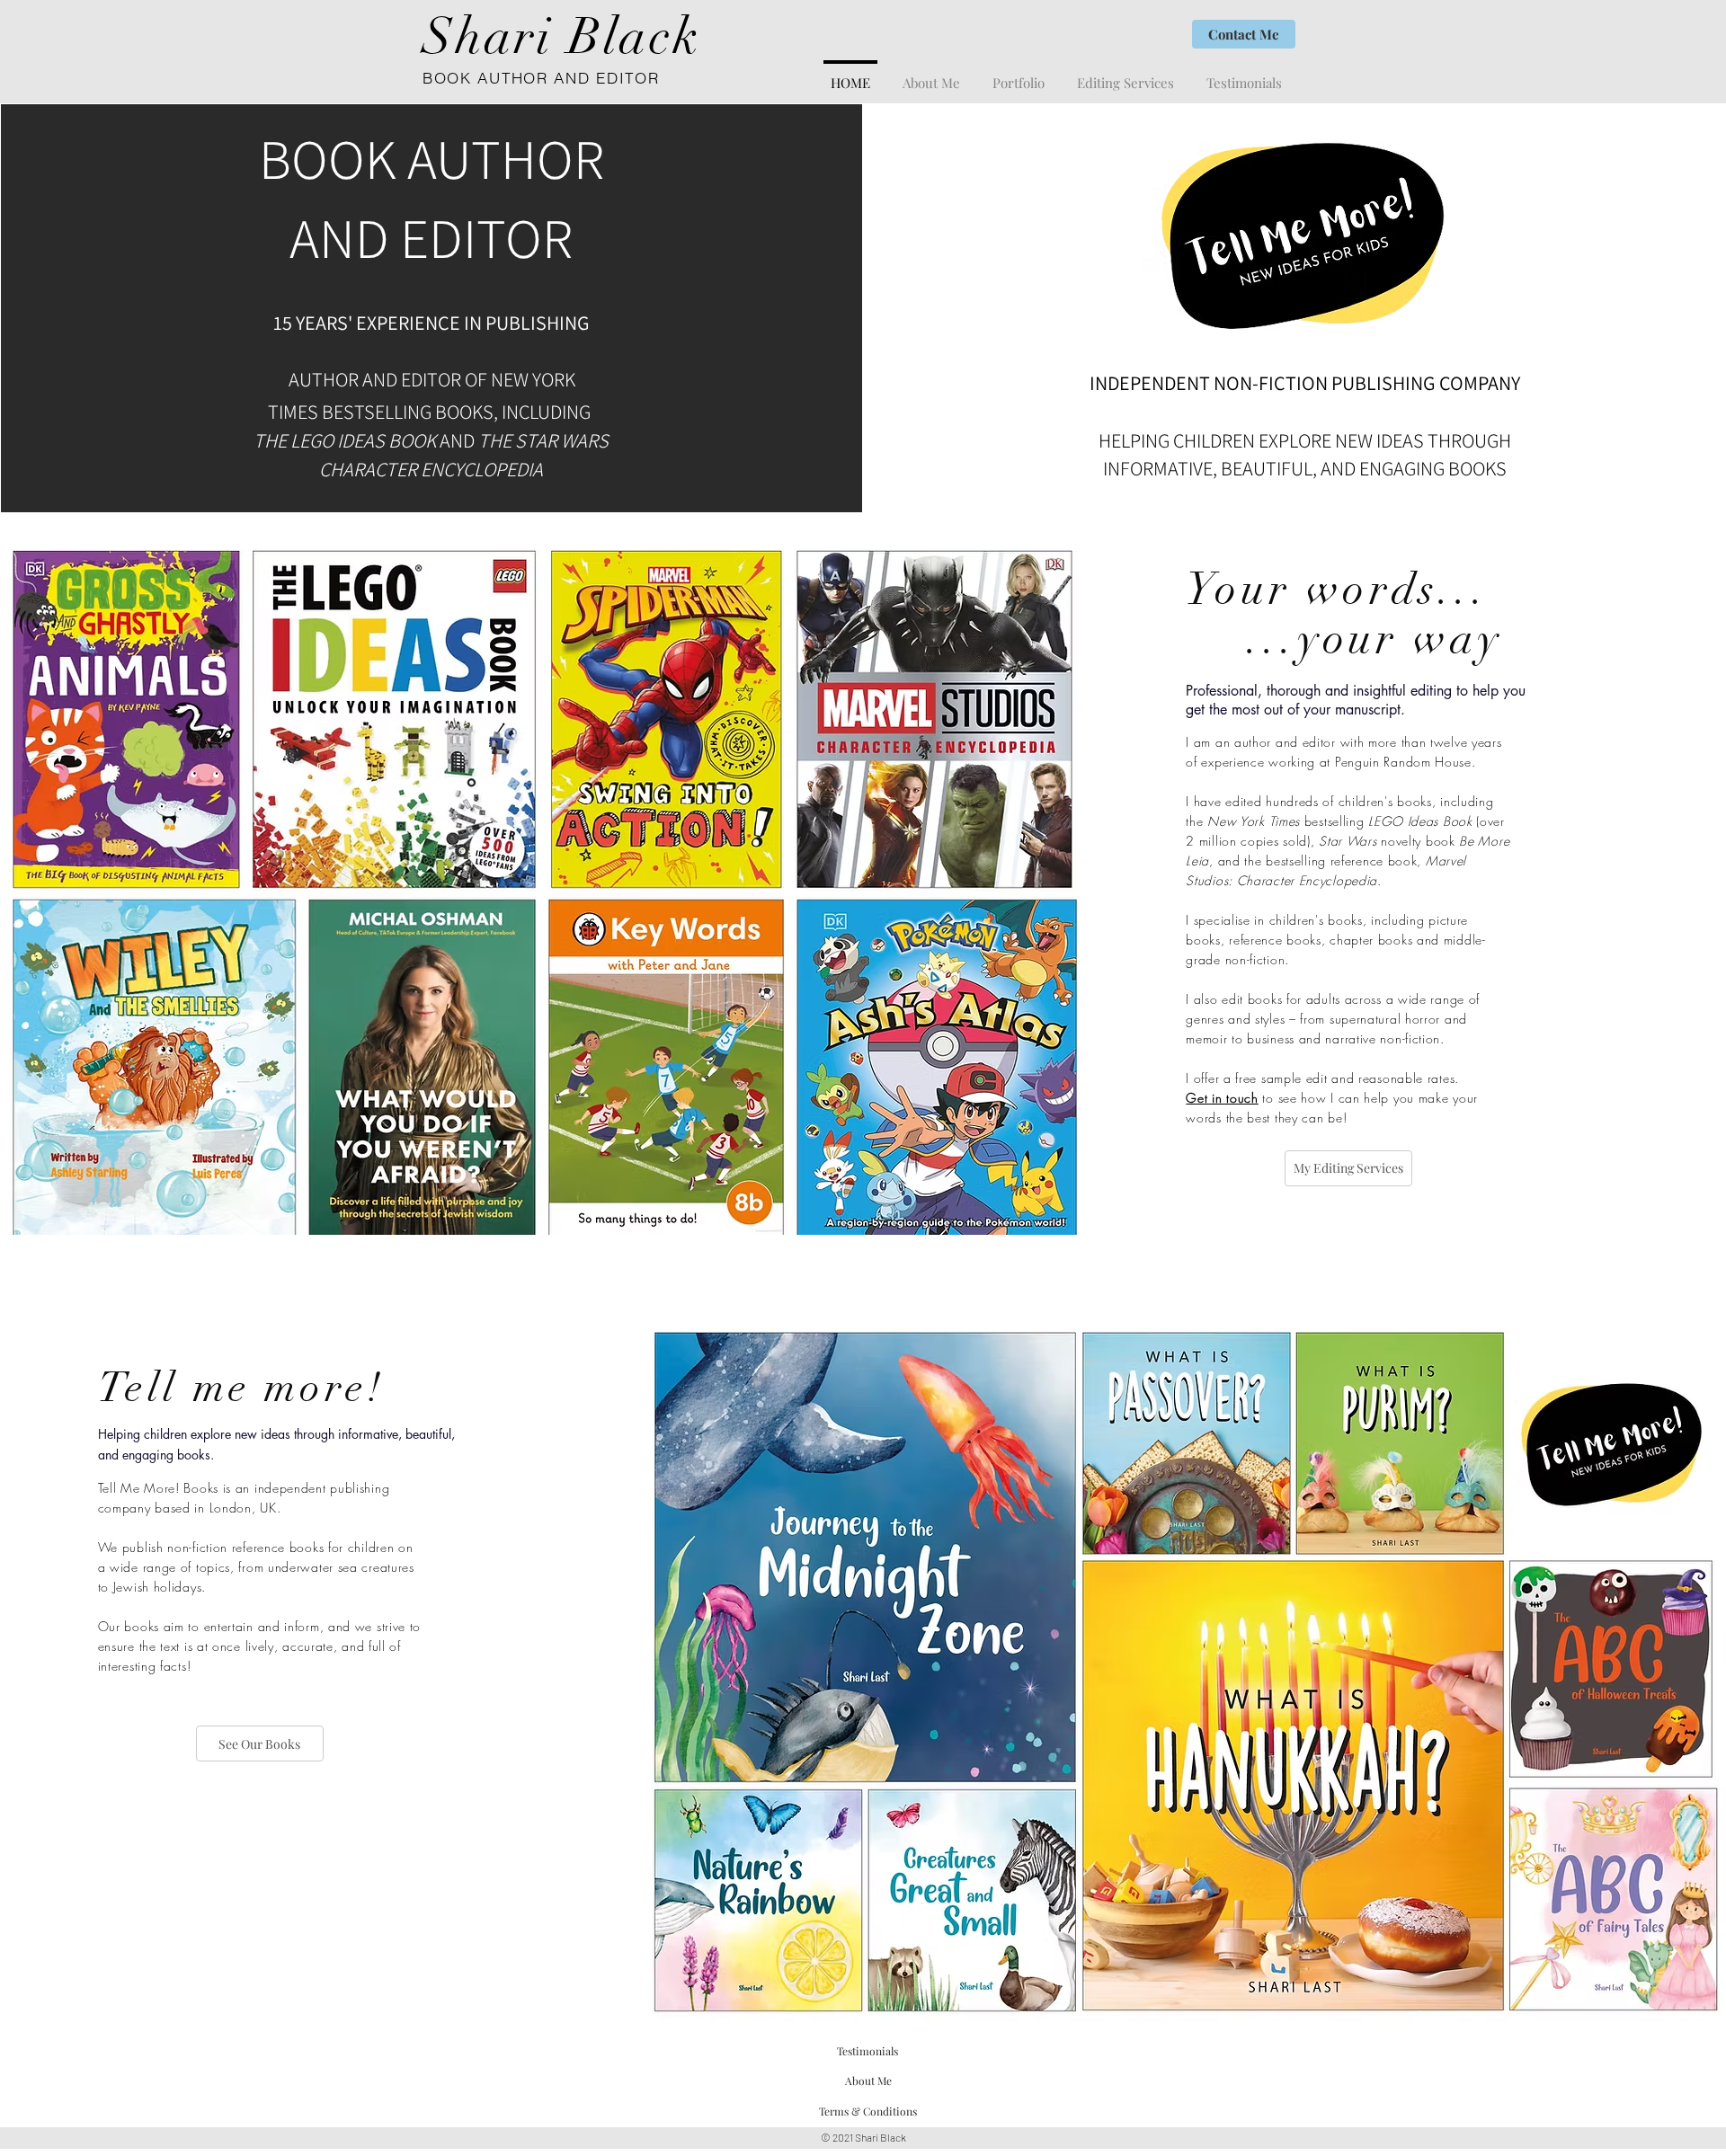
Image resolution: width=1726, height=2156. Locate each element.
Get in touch (1222, 1098)
